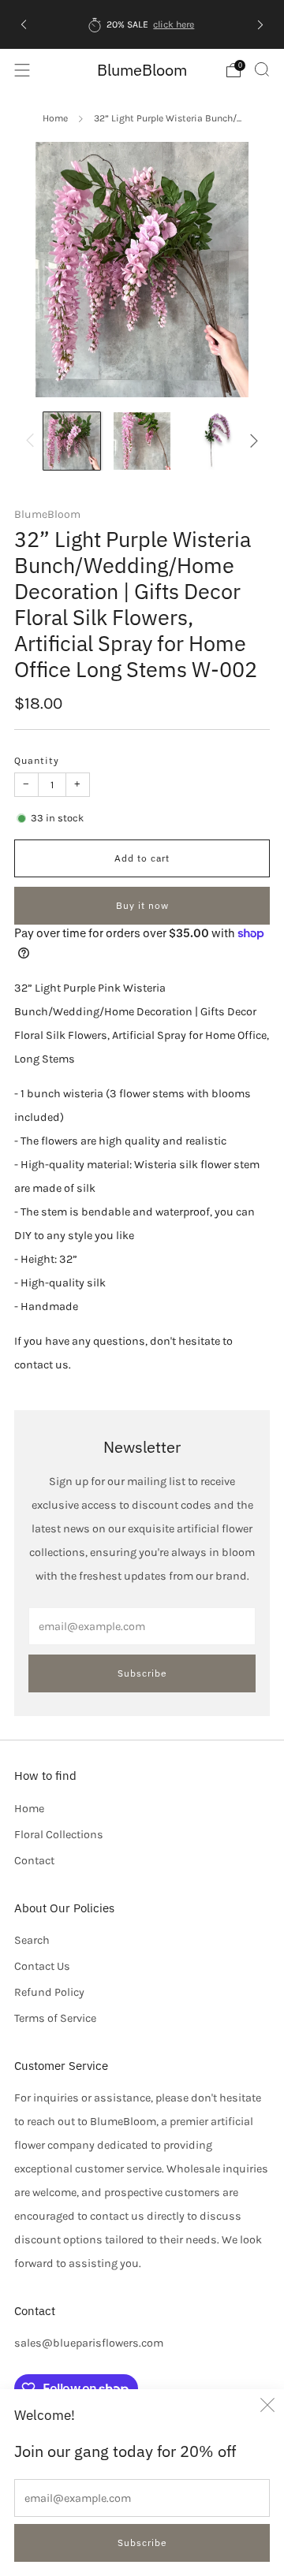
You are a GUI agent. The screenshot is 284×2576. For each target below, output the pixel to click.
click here (174, 24)
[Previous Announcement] (24, 24)
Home (55, 118)
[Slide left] (33, 441)
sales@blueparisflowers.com (89, 2343)
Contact (34, 1861)
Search (32, 1940)
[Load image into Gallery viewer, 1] (72, 441)
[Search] (262, 69)
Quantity (37, 761)
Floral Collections (59, 1835)
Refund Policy (49, 1992)
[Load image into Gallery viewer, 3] (212, 441)
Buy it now (142, 905)
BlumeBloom (142, 70)
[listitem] (142, 24)
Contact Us (42, 1966)
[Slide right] (251, 441)
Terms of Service (55, 2018)
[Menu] (22, 70)
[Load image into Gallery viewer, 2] (142, 441)
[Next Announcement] (260, 24)
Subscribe (142, 2542)
